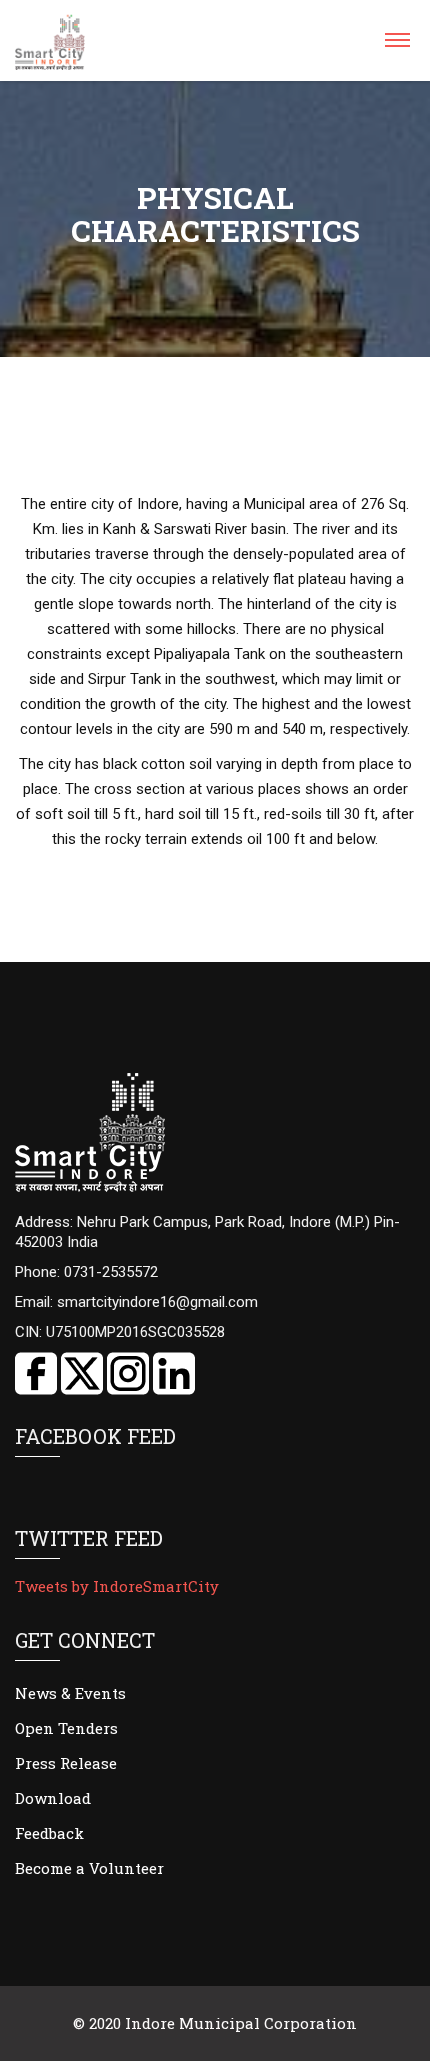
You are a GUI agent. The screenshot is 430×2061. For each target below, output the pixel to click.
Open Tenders (66, 1728)
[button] (396, 46)
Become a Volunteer (89, 1868)
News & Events (70, 1693)
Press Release (66, 1763)
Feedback (49, 1833)
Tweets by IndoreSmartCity (117, 1586)
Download (53, 1798)
